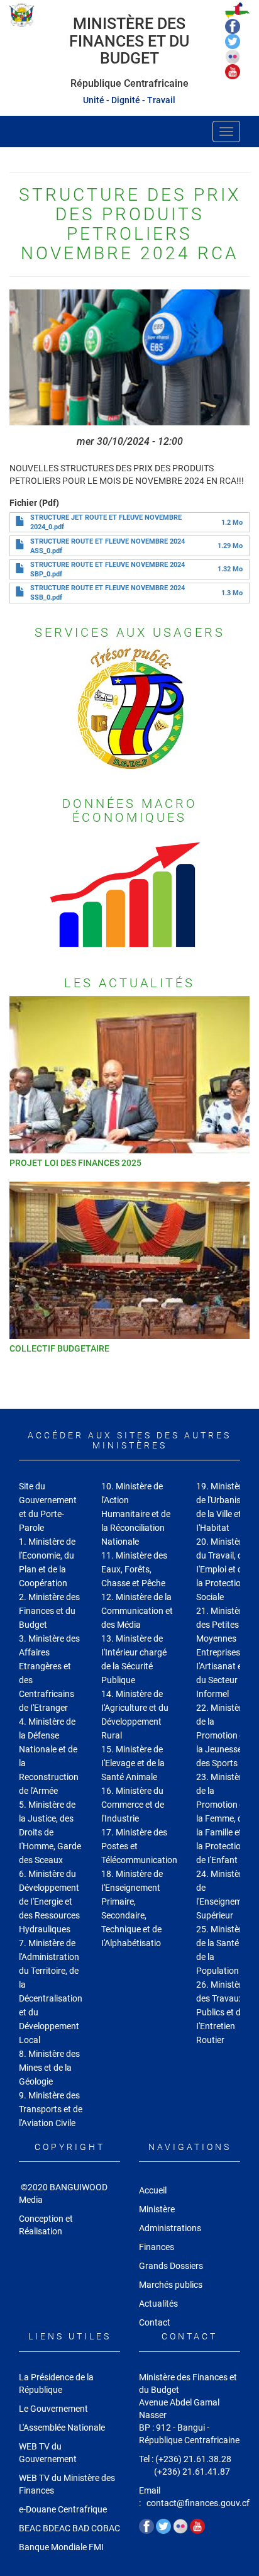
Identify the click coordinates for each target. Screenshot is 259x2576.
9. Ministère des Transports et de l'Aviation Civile (51, 2109)
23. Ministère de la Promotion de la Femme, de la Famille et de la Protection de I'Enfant (225, 1818)
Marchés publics (171, 2285)
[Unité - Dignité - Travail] (22, 15)
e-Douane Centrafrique (63, 2509)
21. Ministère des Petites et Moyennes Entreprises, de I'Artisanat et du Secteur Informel (225, 1652)
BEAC (30, 2528)
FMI (97, 2547)
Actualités (158, 2304)
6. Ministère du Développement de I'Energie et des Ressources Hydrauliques (49, 1901)
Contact (155, 2322)
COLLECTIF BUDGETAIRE (59, 1348)
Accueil (153, 2190)
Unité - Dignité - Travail (129, 100)
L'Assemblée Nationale (62, 2428)
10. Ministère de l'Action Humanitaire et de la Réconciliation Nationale (136, 1514)
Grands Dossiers (171, 2266)
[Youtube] (233, 71)
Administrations (170, 2228)
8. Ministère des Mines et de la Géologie (49, 2068)
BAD (81, 2528)
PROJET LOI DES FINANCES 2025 (75, 1163)
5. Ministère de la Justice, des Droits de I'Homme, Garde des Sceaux (50, 1832)
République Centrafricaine (129, 83)
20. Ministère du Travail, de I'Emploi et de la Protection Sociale (222, 1569)
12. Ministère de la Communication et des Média (137, 1611)
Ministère (157, 2209)
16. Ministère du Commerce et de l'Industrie (133, 1805)
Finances (157, 2247)
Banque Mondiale (53, 2547)
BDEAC (57, 2528)
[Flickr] (233, 56)
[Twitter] (233, 41)
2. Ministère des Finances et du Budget (49, 1611)
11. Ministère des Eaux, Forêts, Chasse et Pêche (134, 1569)
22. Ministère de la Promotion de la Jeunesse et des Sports (224, 1735)
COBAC (106, 2528)
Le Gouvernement (53, 2409)
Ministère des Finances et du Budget (129, 41)
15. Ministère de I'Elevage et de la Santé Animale (133, 1763)
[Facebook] (233, 26)
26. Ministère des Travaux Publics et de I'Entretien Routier (221, 2012)
